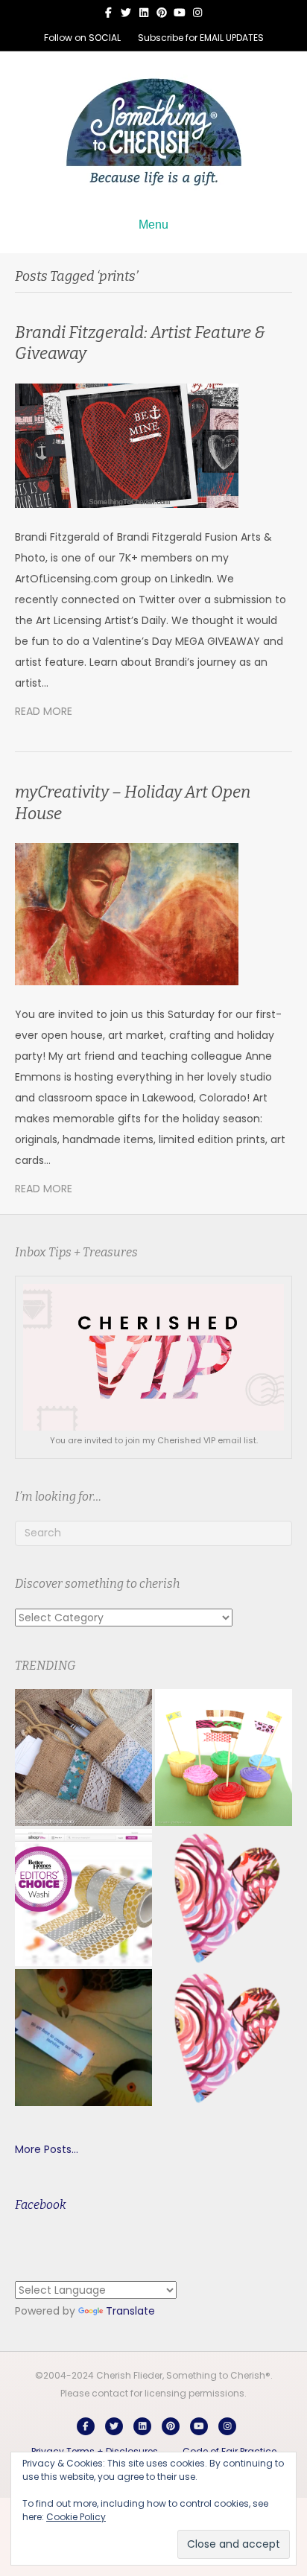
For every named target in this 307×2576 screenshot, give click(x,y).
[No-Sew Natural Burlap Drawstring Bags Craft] (83, 1758)
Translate (130, 2311)
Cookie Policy (76, 2517)
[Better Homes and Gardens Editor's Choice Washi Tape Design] (83, 1898)
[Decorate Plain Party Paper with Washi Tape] (224, 1758)
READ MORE (44, 711)
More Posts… (47, 2149)
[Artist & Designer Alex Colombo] (224, 2038)
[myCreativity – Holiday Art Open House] (127, 914)
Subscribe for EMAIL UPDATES (201, 38)
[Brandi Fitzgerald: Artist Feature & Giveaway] (127, 445)
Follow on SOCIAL (82, 38)
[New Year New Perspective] (224, 1898)
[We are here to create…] (83, 2038)
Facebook (41, 2205)
